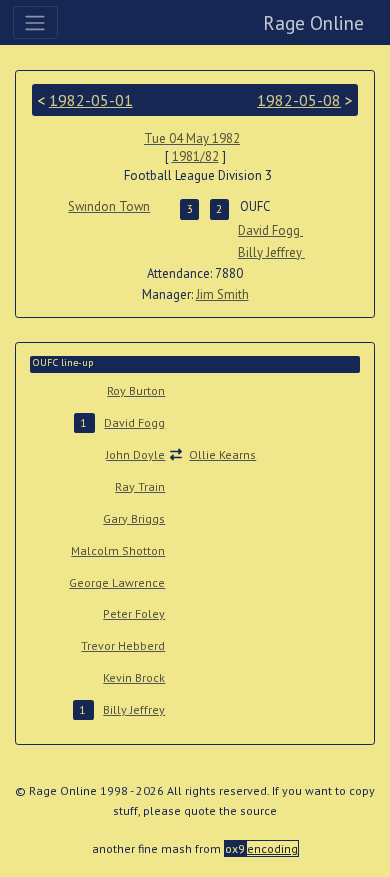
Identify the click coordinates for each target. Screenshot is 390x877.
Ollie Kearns (222, 454)
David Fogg (270, 230)
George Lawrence (117, 582)
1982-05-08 (299, 100)
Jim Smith (222, 294)
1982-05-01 (91, 100)
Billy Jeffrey (271, 252)
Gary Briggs (134, 518)
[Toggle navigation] (35, 22)
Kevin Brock (134, 677)
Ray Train (140, 486)
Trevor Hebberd (123, 645)
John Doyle (135, 454)
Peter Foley (134, 613)
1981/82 (195, 156)
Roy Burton (136, 390)
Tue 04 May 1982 (192, 138)
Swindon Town (109, 206)
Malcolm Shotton (118, 550)
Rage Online (313, 22)
